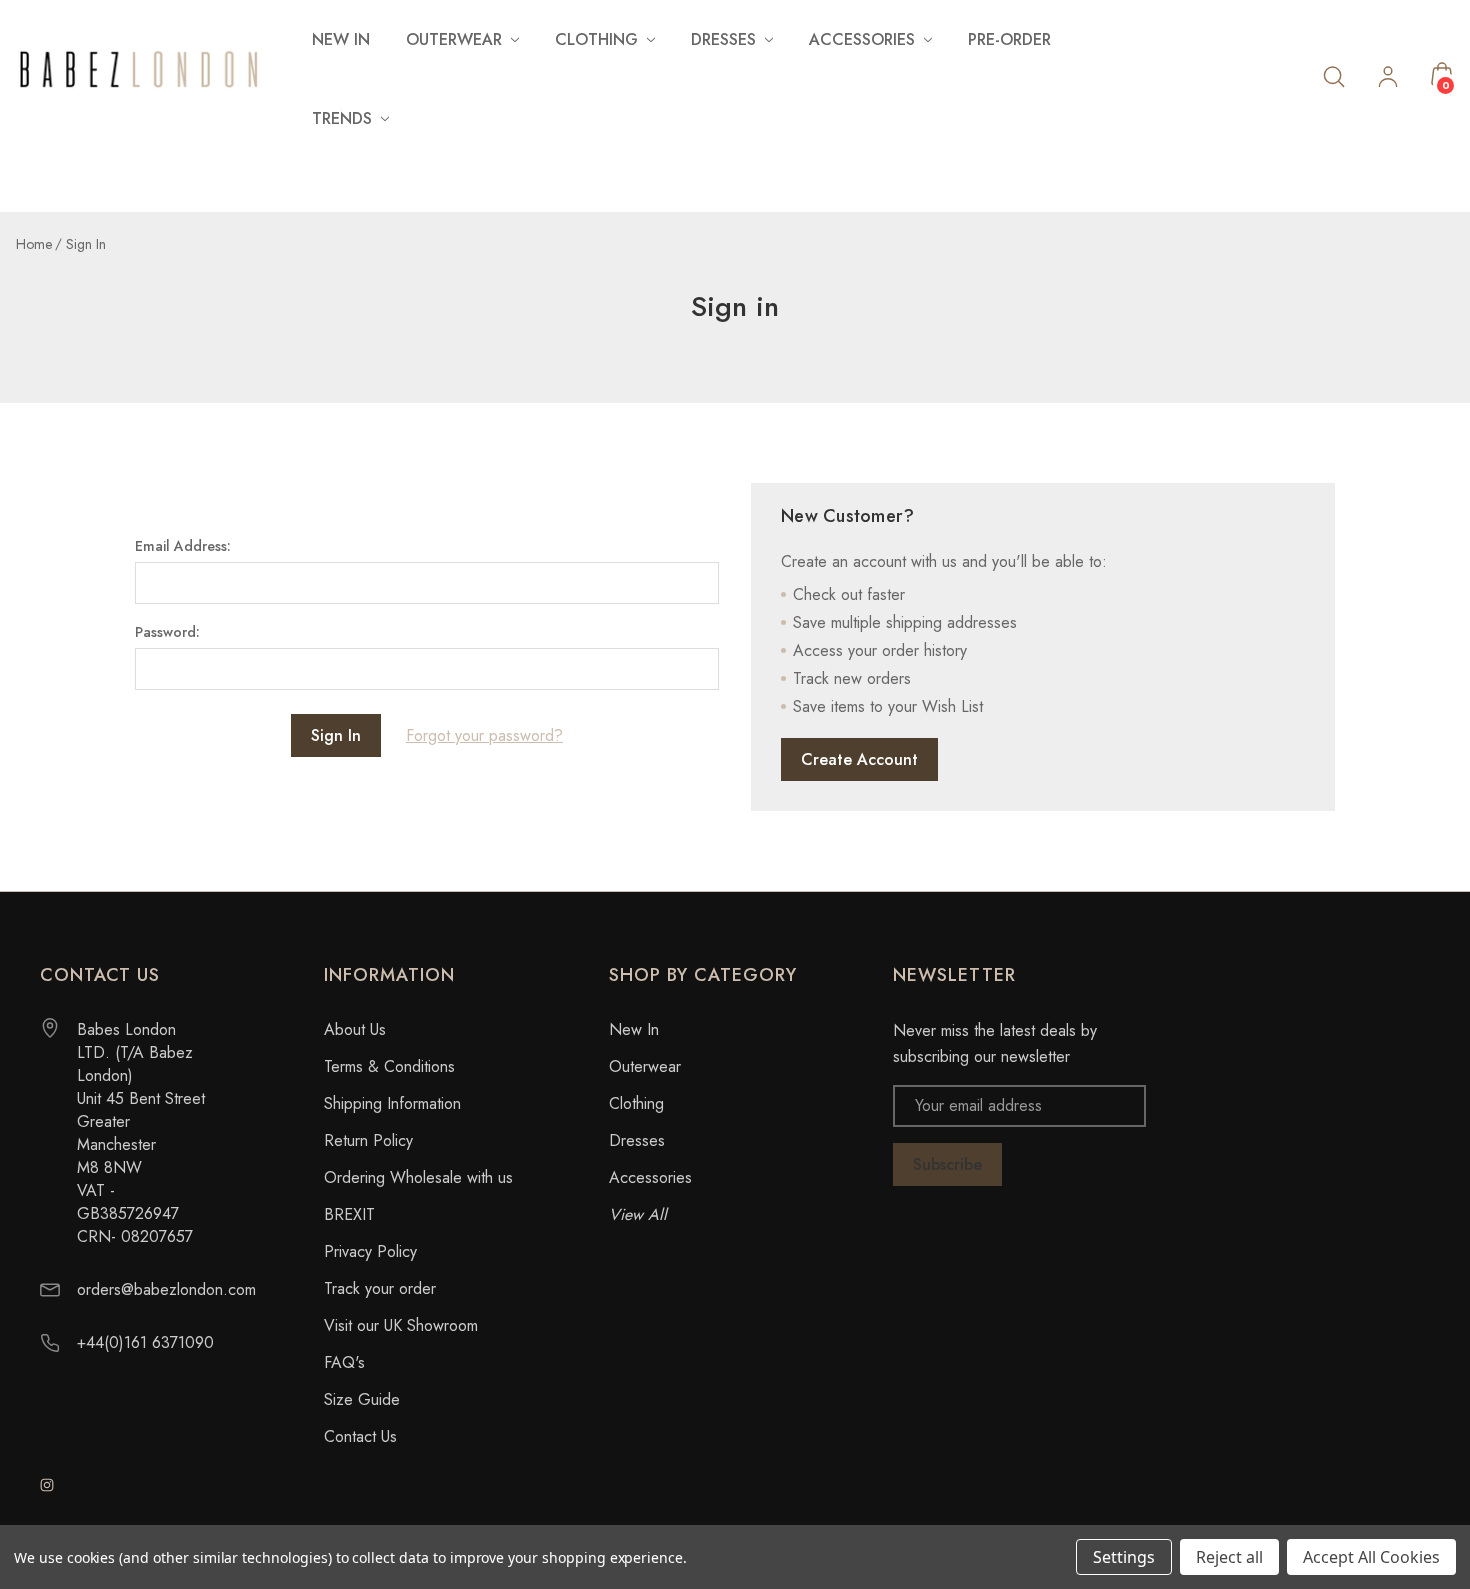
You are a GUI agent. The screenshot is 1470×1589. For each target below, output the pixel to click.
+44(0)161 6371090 (145, 1342)
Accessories (650, 1177)
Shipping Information (392, 1103)
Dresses (637, 1140)
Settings (1124, 1557)
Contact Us (360, 1436)
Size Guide (362, 1399)
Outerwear (645, 1066)
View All (638, 1214)
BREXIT (349, 1214)
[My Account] (1388, 79)
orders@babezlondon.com (166, 1289)
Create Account (859, 759)
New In (341, 39)
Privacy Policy (370, 1251)
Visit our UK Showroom (401, 1325)
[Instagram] (47, 1485)
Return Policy (368, 1140)
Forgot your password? (484, 735)
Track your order (380, 1288)
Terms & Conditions (389, 1066)
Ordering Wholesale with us (418, 1177)
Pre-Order (1009, 39)
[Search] (1334, 75)
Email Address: (183, 546)
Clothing (636, 1103)
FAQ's (344, 1362)
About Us (355, 1029)
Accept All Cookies (1371, 1557)
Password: (167, 632)
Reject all (1229, 1557)
